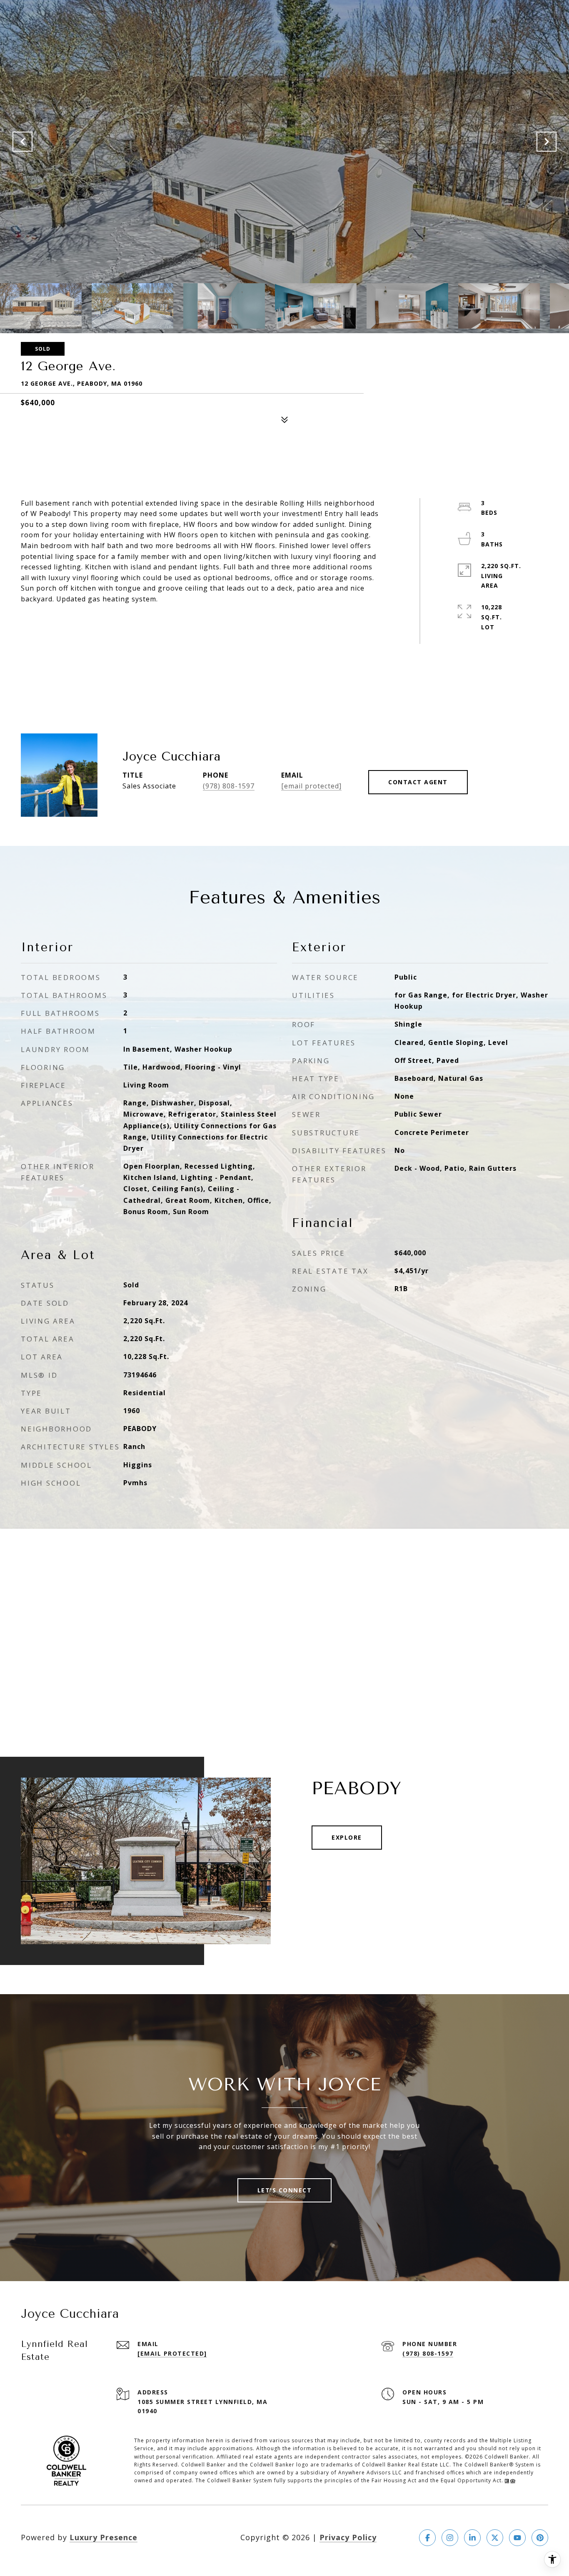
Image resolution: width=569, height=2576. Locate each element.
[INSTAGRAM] (450, 2538)
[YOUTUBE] (517, 2538)
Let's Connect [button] (285, 2190)
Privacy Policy (348, 2537)
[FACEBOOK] (427, 2538)
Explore (347, 1837)
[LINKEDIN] (472, 2538)
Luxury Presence (104, 2537)
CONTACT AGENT (418, 782)
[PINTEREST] (540, 2538)
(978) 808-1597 (229, 786)
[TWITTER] (495, 2538)
